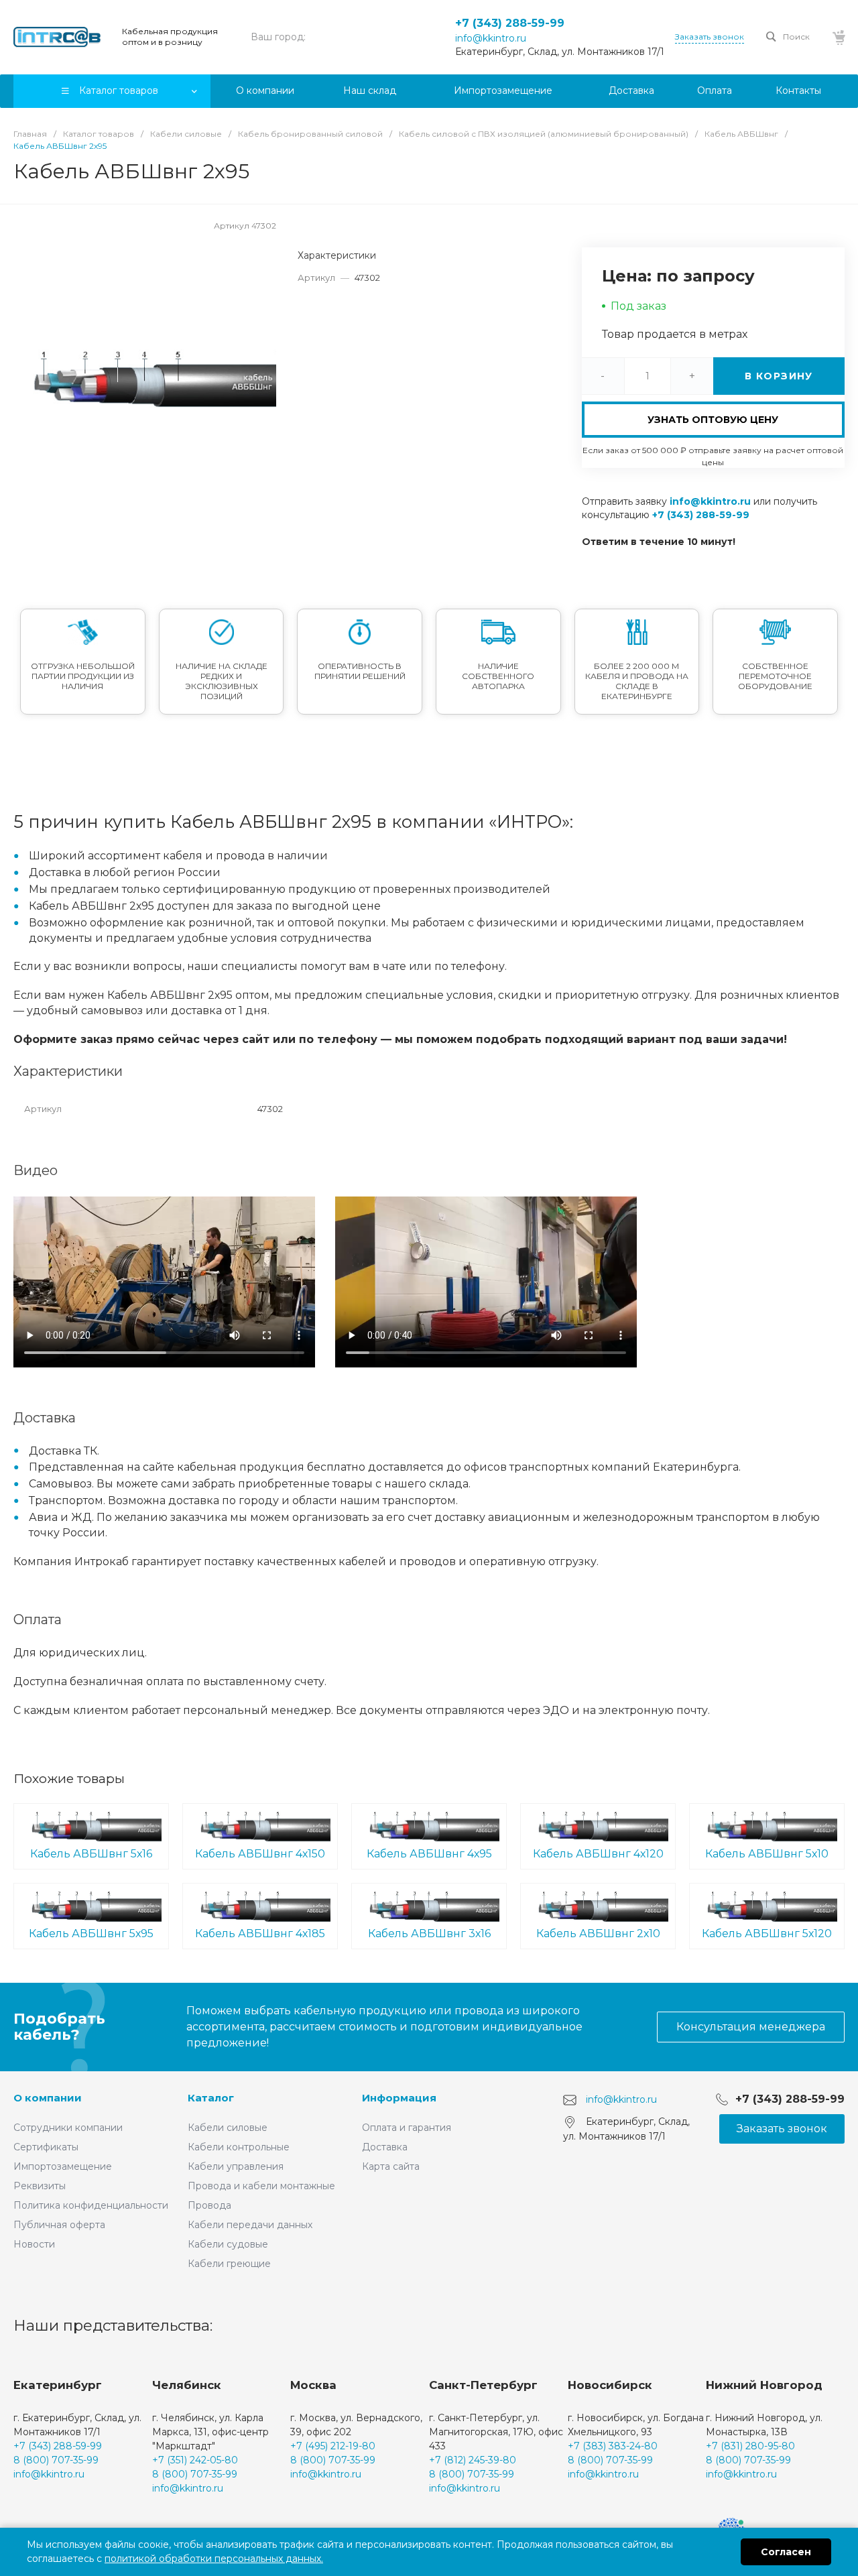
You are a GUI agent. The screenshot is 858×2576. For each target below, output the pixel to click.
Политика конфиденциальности (91, 2205)
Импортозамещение (63, 2166)
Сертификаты (46, 2147)
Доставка (385, 2147)
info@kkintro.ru (491, 38)
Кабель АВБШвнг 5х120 (767, 1934)
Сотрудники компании (68, 2128)
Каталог (211, 2098)
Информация (399, 2098)
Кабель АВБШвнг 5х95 (91, 1934)
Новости (34, 2244)
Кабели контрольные (239, 2147)
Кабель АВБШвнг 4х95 (429, 1854)
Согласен (786, 2552)
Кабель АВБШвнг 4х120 (598, 1854)
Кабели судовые (228, 2244)
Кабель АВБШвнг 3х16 (429, 1934)
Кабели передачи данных (250, 2225)
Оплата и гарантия (407, 2128)
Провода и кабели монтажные (261, 2186)
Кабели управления (236, 2166)
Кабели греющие (229, 2264)
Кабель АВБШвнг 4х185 (260, 1934)
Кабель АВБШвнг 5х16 (91, 1854)
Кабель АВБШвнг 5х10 (767, 1854)
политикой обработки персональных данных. (214, 2559)
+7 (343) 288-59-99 (510, 23)
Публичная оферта (59, 2225)
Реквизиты (40, 2186)
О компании (48, 2098)
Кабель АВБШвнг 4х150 (260, 1854)
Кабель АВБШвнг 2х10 (598, 1934)
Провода (209, 2205)
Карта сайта (391, 2166)
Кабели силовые (228, 2128)
